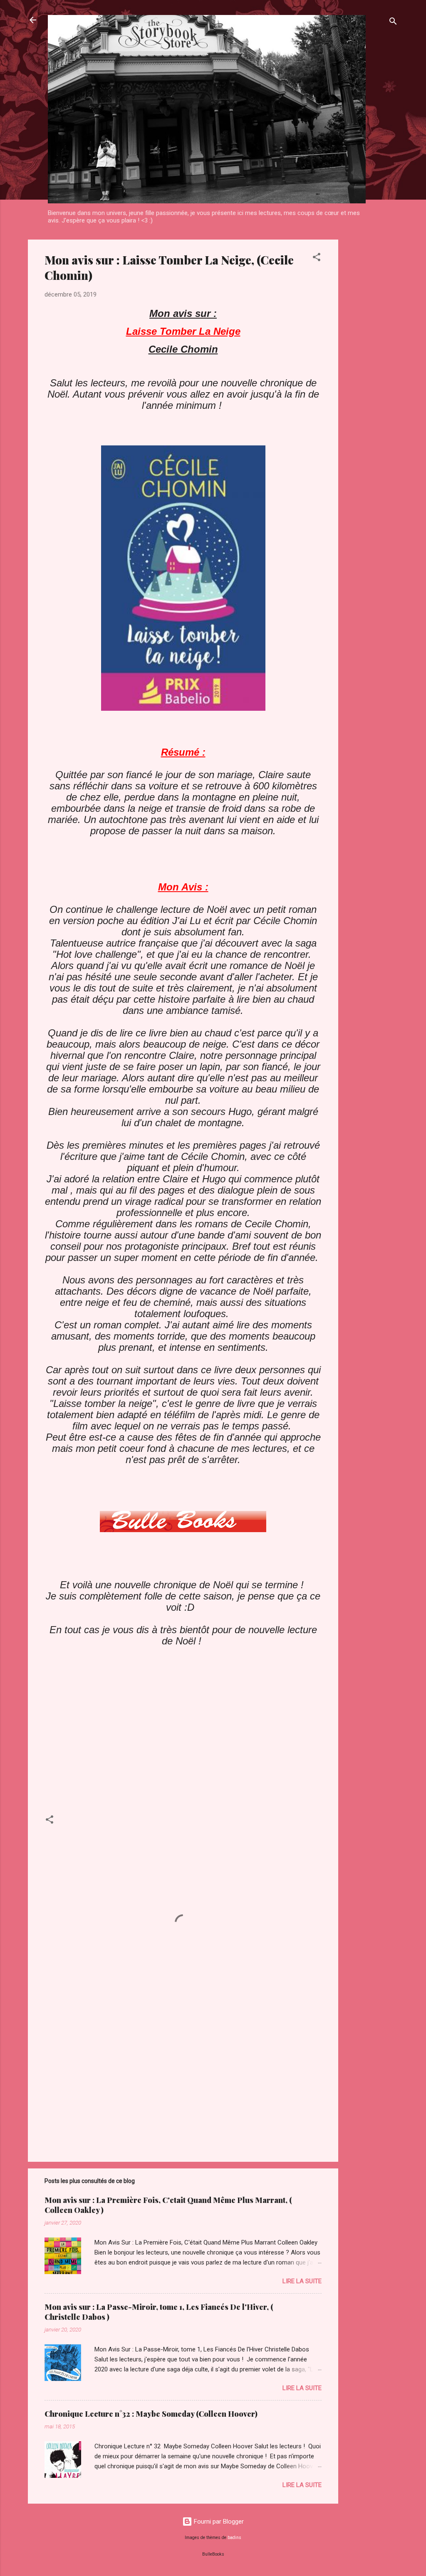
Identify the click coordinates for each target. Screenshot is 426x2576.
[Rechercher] (393, 23)
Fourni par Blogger (218, 2522)
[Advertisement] (372, 364)
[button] (317, 258)
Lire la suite (302, 2281)
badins (234, 2538)
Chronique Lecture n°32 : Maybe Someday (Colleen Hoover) (151, 2414)
